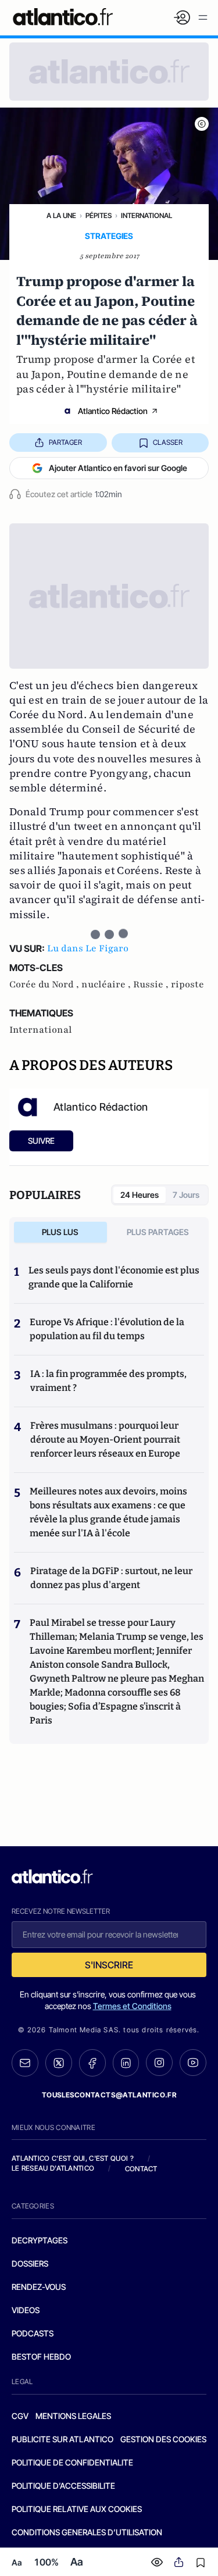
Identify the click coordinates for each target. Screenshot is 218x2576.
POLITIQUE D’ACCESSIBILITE (63, 2486)
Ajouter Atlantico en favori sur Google (118, 468)
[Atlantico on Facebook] (92, 2063)
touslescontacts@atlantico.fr (109, 2095)
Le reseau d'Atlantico (53, 2168)
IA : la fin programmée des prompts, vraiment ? (108, 1381)
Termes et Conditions (132, 2006)
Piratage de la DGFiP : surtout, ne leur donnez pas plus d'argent (111, 1578)
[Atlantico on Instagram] (159, 2063)
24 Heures (140, 1195)
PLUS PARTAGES (158, 1232)
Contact (141, 2169)
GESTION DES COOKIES (163, 2439)
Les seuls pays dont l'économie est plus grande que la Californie (114, 1277)
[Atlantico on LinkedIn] (126, 2063)
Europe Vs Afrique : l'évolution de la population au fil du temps (107, 1329)
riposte (187, 984)
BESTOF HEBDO (41, 2356)
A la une (61, 215)
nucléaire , (107, 984)
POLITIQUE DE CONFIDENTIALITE (72, 2462)
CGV (20, 2416)
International (146, 215)
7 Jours (186, 1195)
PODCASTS (33, 2333)
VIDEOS (26, 2310)
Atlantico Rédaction (113, 411)
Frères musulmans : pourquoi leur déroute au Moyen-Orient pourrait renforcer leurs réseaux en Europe (105, 1439)
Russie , (152, 984)
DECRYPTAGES (40, 2240)
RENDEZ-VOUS (39, 2287)
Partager (65, 442)
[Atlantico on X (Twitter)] (59, 2063)
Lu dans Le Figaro (88, 948)
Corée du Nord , (45, 984)
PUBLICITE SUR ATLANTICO (62, 2439)
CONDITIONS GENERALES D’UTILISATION (87, 2532)
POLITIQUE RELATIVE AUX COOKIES (77, 2509)
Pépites (99, 215)
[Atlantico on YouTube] (193, 2063)
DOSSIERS (30, 2263)
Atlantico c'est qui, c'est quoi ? (73, 2158)
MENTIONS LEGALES (73, 2416)
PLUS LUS (60, 1232)
